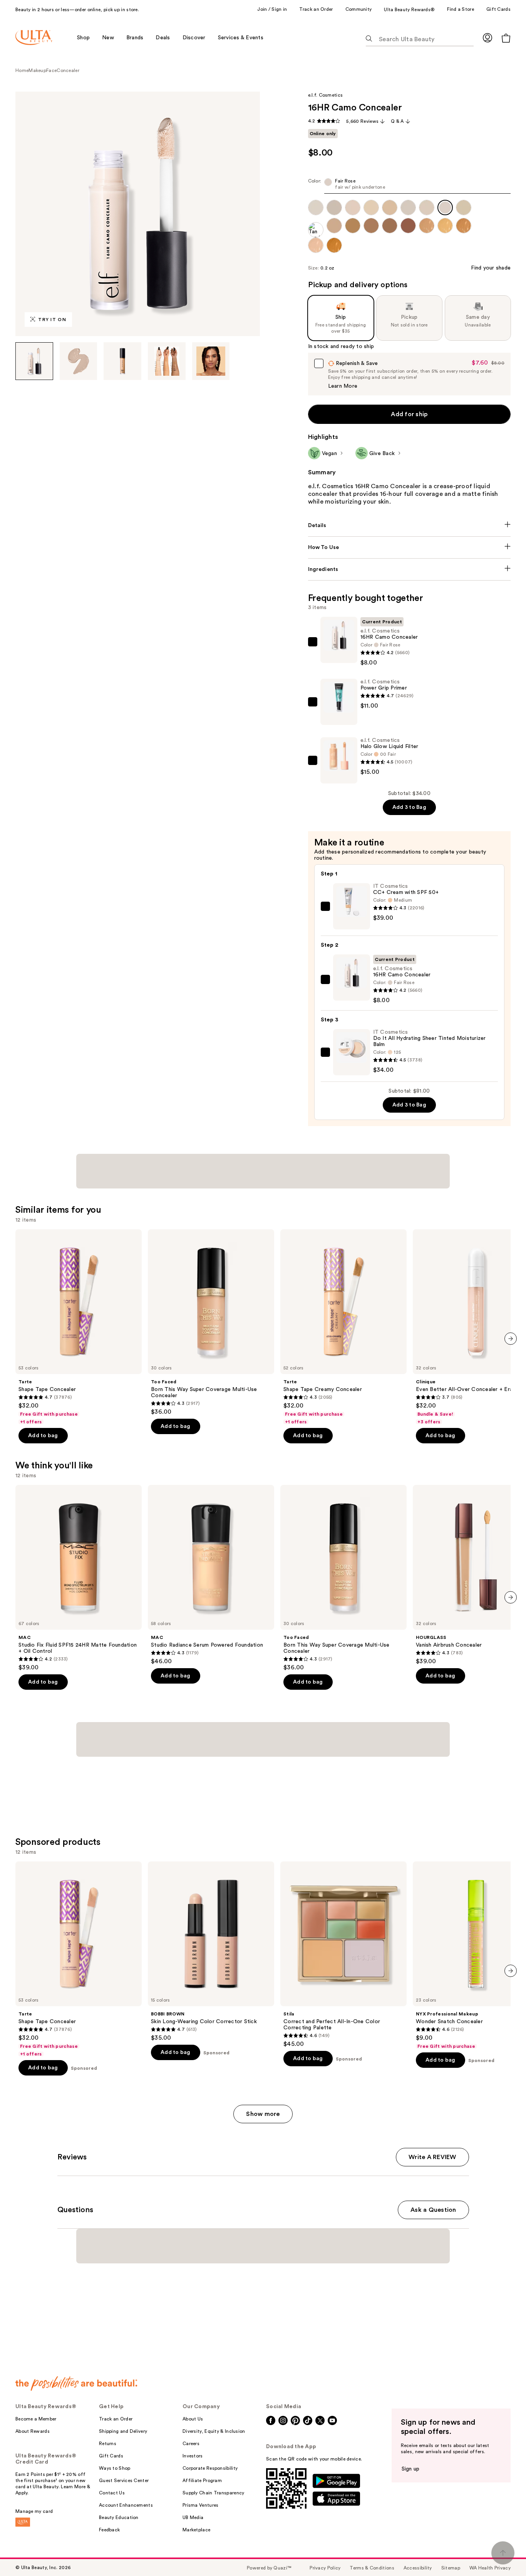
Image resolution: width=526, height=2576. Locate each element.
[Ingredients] (410, 569)
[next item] (511, 1339)
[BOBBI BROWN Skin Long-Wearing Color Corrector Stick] (211, 1952)
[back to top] (503, 2553)
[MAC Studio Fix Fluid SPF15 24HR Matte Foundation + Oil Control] (79, 1578)
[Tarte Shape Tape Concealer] (79, 1327)
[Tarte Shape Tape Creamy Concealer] (343, 1327)
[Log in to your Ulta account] (487, 38)
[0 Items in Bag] (506, 38)
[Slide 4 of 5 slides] (167, 361)
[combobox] (410, 186)
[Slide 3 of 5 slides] (122, 361)
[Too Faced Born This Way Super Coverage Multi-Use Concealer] (211, 1322)
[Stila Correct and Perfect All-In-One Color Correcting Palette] (343, 1955)
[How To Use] (410, 547)
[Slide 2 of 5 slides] (79, 361)
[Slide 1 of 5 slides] (34, 361)
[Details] (410, 526)
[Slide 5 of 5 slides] (211, 361)
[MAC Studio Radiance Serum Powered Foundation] (211, 1575)
